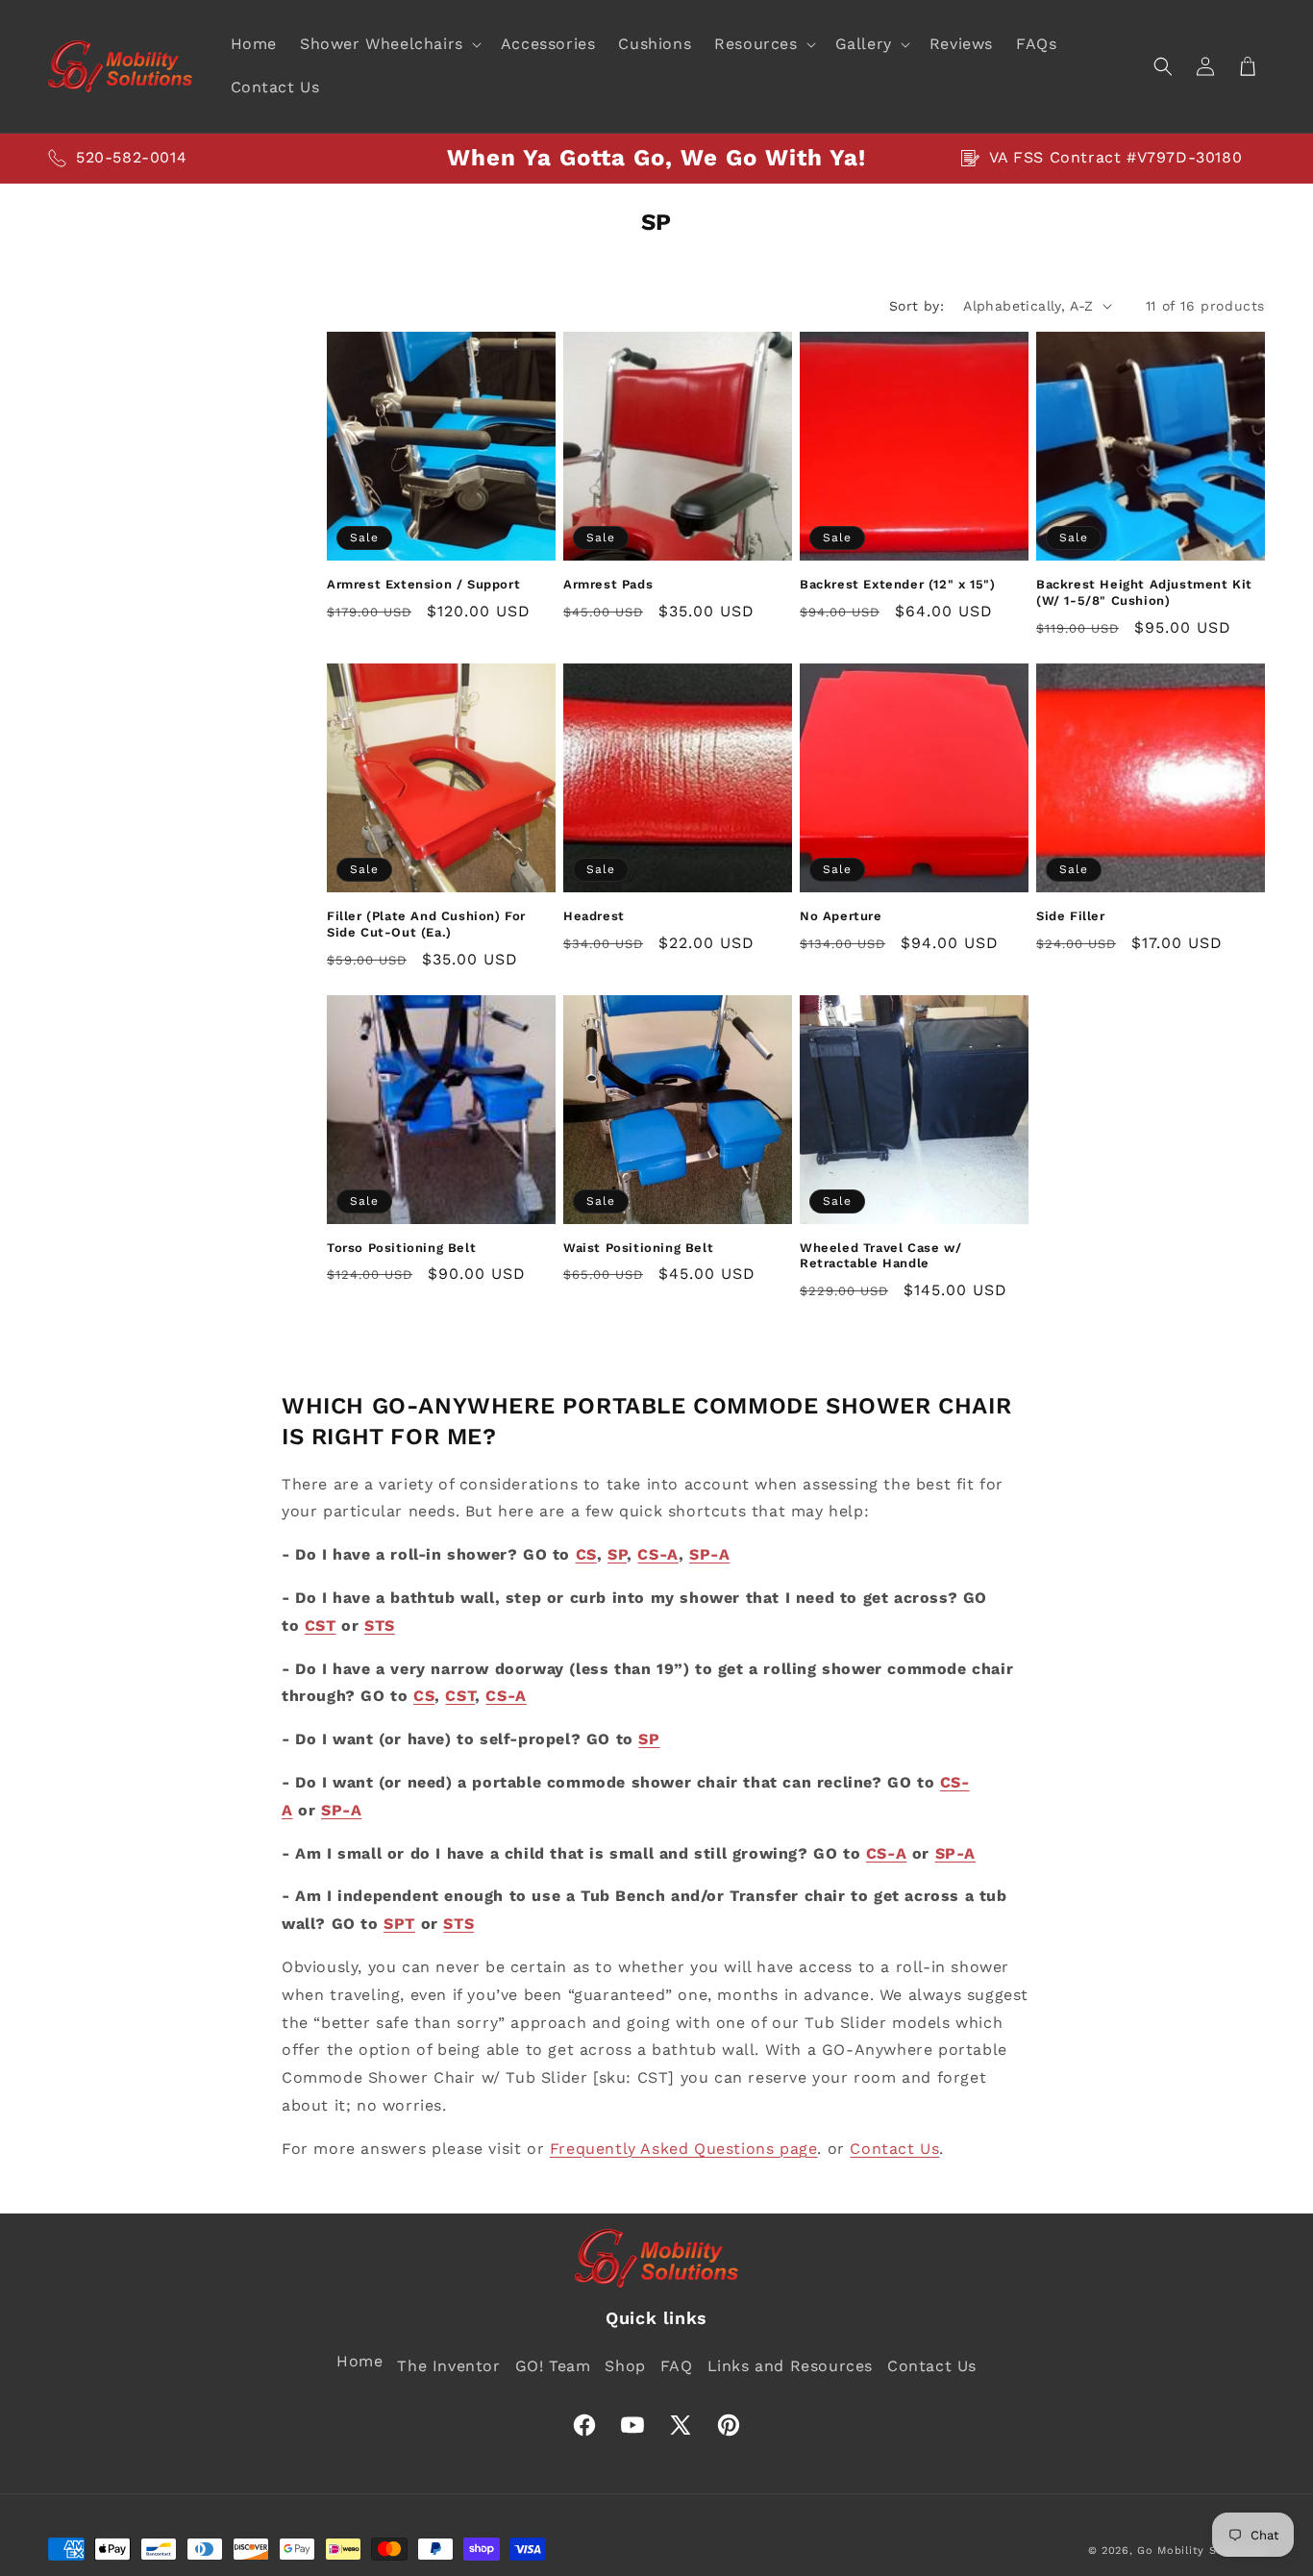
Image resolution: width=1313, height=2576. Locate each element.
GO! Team (553, 2366)
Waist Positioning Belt (638, 1248)
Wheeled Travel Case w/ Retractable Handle (880, 1256)
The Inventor (448, 2366)
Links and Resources (790, 2366)
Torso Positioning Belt (401, 1248)
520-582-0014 (131, 157)
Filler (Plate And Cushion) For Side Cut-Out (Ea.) (426, 924)
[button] (389, 45)
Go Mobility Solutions (1201, 2551)
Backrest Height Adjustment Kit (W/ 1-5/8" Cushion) (1144, 592)
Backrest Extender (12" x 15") (897, 584)
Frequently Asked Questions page (684, 2149)
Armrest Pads (608, 584)
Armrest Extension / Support (423, 584)
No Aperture (841, 916)
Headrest (594, 916)
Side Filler (1071, 916)
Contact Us (894, 2149)
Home (359, 2361)
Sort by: (917, 306)
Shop (625, 2366)
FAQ (677, 2366)
